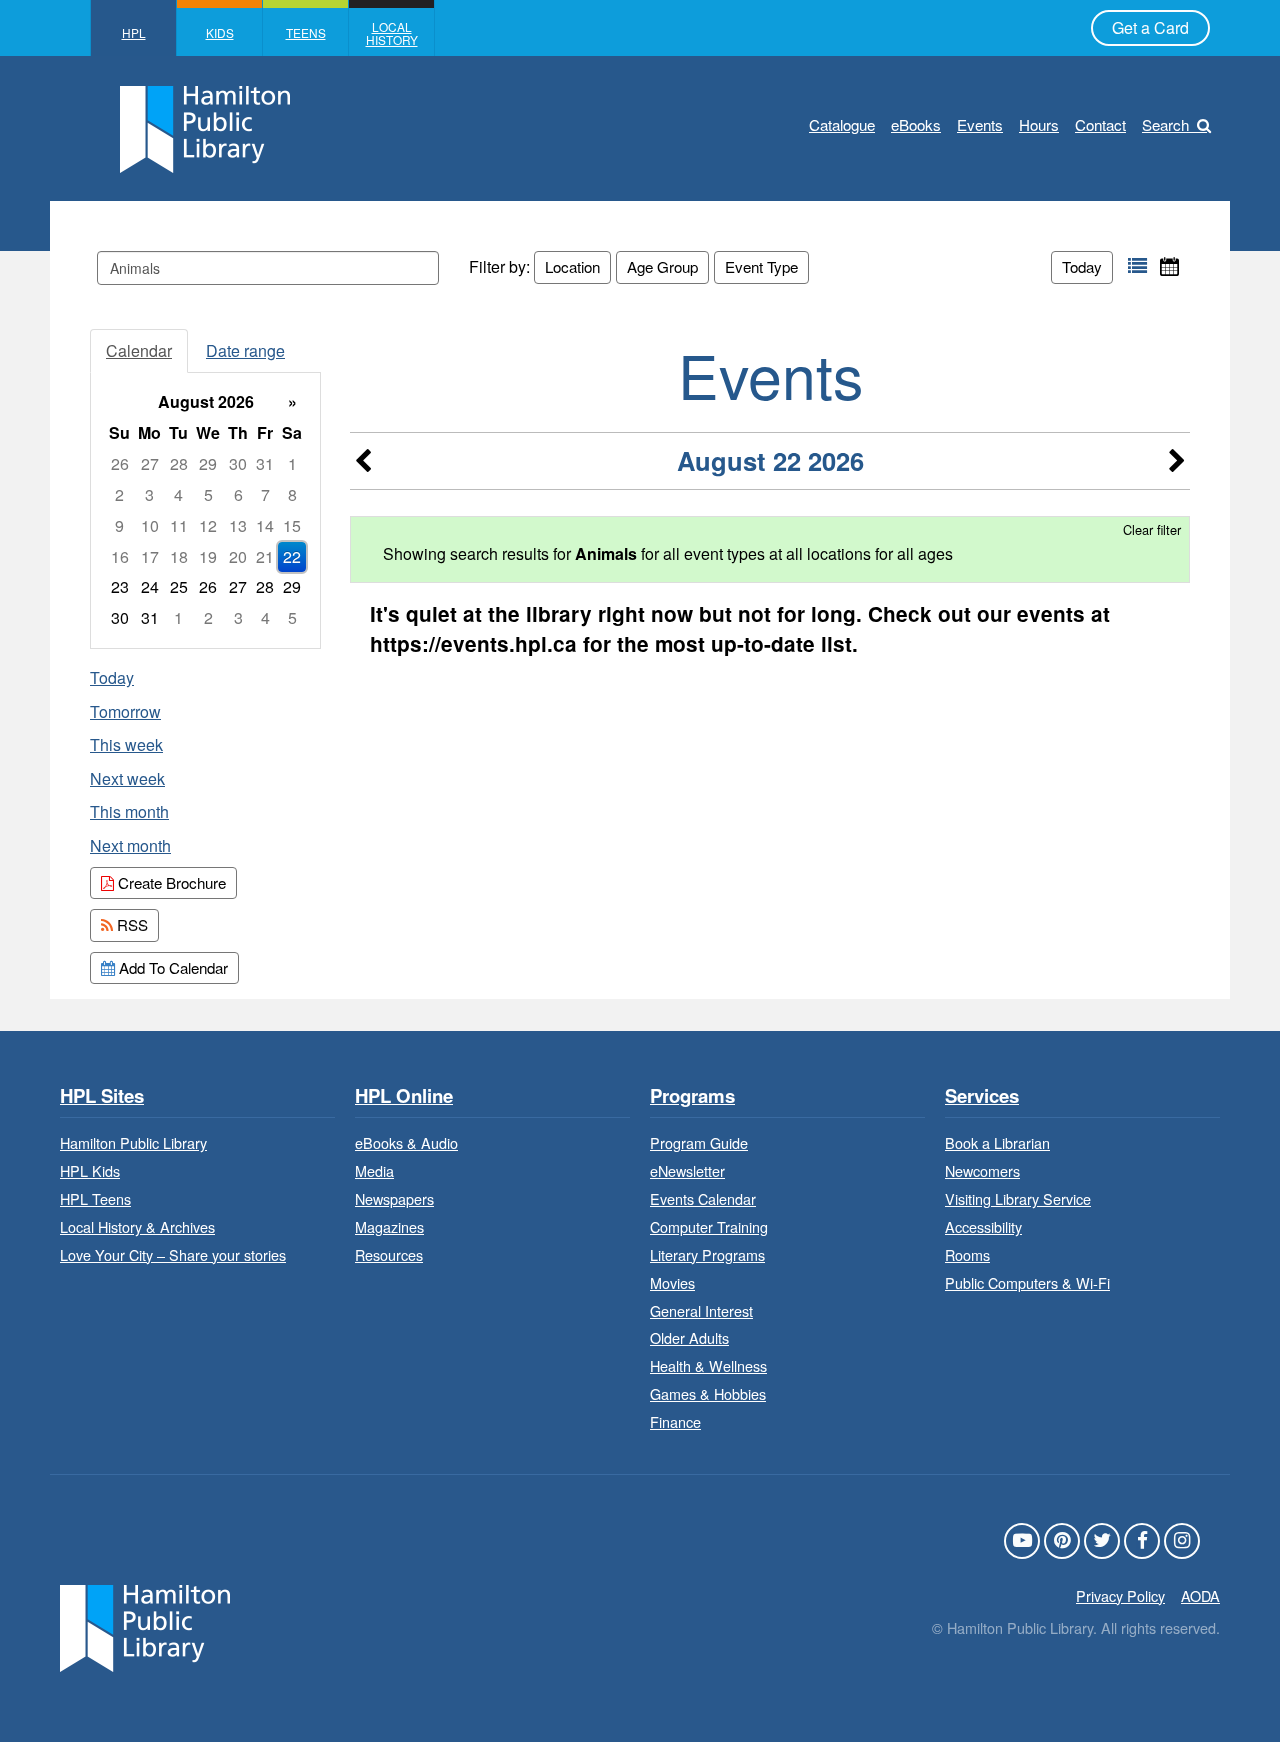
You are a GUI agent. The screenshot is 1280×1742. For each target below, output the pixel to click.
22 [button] (292, 556)
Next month (130, 845)
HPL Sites (102, 1096)
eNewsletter (687, 1170)
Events (980, 124)
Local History (392, 33)
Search (1165, 124)
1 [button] (292, 463)
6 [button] (238, 494)
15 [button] (292, 525)
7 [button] (265, 494)
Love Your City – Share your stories (173, 1254)
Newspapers (394, 1198)
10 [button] (150, 525)
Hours (1039, 124)
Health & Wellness (708, 1365)
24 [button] (150, 586)
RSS (130, 924)
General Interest (701, 1310)
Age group (662, 266)
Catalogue (842, 124)
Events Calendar (703, 1198)
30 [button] (238, 463)
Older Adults (689, 1337)
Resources (389, 1254)
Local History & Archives (137, 1226)
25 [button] (179, 586)
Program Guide (699, 1142)
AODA (1200, 1595)
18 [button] (179, 556)
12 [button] (208, 525)
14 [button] (265, 525)
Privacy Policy (1120, 1595)
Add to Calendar (171, 967)
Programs (692, 1096)
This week (126, 744)
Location (572, 266)
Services (982, 1096)
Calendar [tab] (139, 350)
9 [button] (119, 525)
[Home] (145, 1625)
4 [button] (178, 494)
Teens (306, 32)
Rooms (967, 1254)
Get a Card (1150, 27)
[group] (205, 510)
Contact (1100, 124)
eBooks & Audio (406, 1142)
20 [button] (238, 556)
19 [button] (208, 556)
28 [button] (179, 463)
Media (374, 1170)
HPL (134, 32)
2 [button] (119, 494)
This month (129, 811)
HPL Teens (95, 1198)
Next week (127, 778)
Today (1082, 266)
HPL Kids (90, 1170)
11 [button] (179, 525)
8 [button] (292, 494)
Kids (220, 32)
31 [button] (265, 463)
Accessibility (983, 1226)
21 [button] (265, 556)
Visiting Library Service (1018, 1198)
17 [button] (150, 556)
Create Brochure (170, 882)
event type (761, 266)
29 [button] (208, 463)
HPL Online (404, 1096)
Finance (675, 1421)
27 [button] (150, 463)
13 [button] (238, 525)
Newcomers (982, 1170)
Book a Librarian (997, 1142)
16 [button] (120, 556)
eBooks (916, 124)
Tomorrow (125, 711)
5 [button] (208, 494)
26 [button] (120, 463)
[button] (1137, 266)
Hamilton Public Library (133, 1142)
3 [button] (149, 494)
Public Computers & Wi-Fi (1027, 1282)
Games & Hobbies (708, 1393)
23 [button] (120, 586)
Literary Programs (707, 1254)
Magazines (389, 1226)
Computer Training (709, 1226)
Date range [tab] (245, 350)
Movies (672, 1282)
